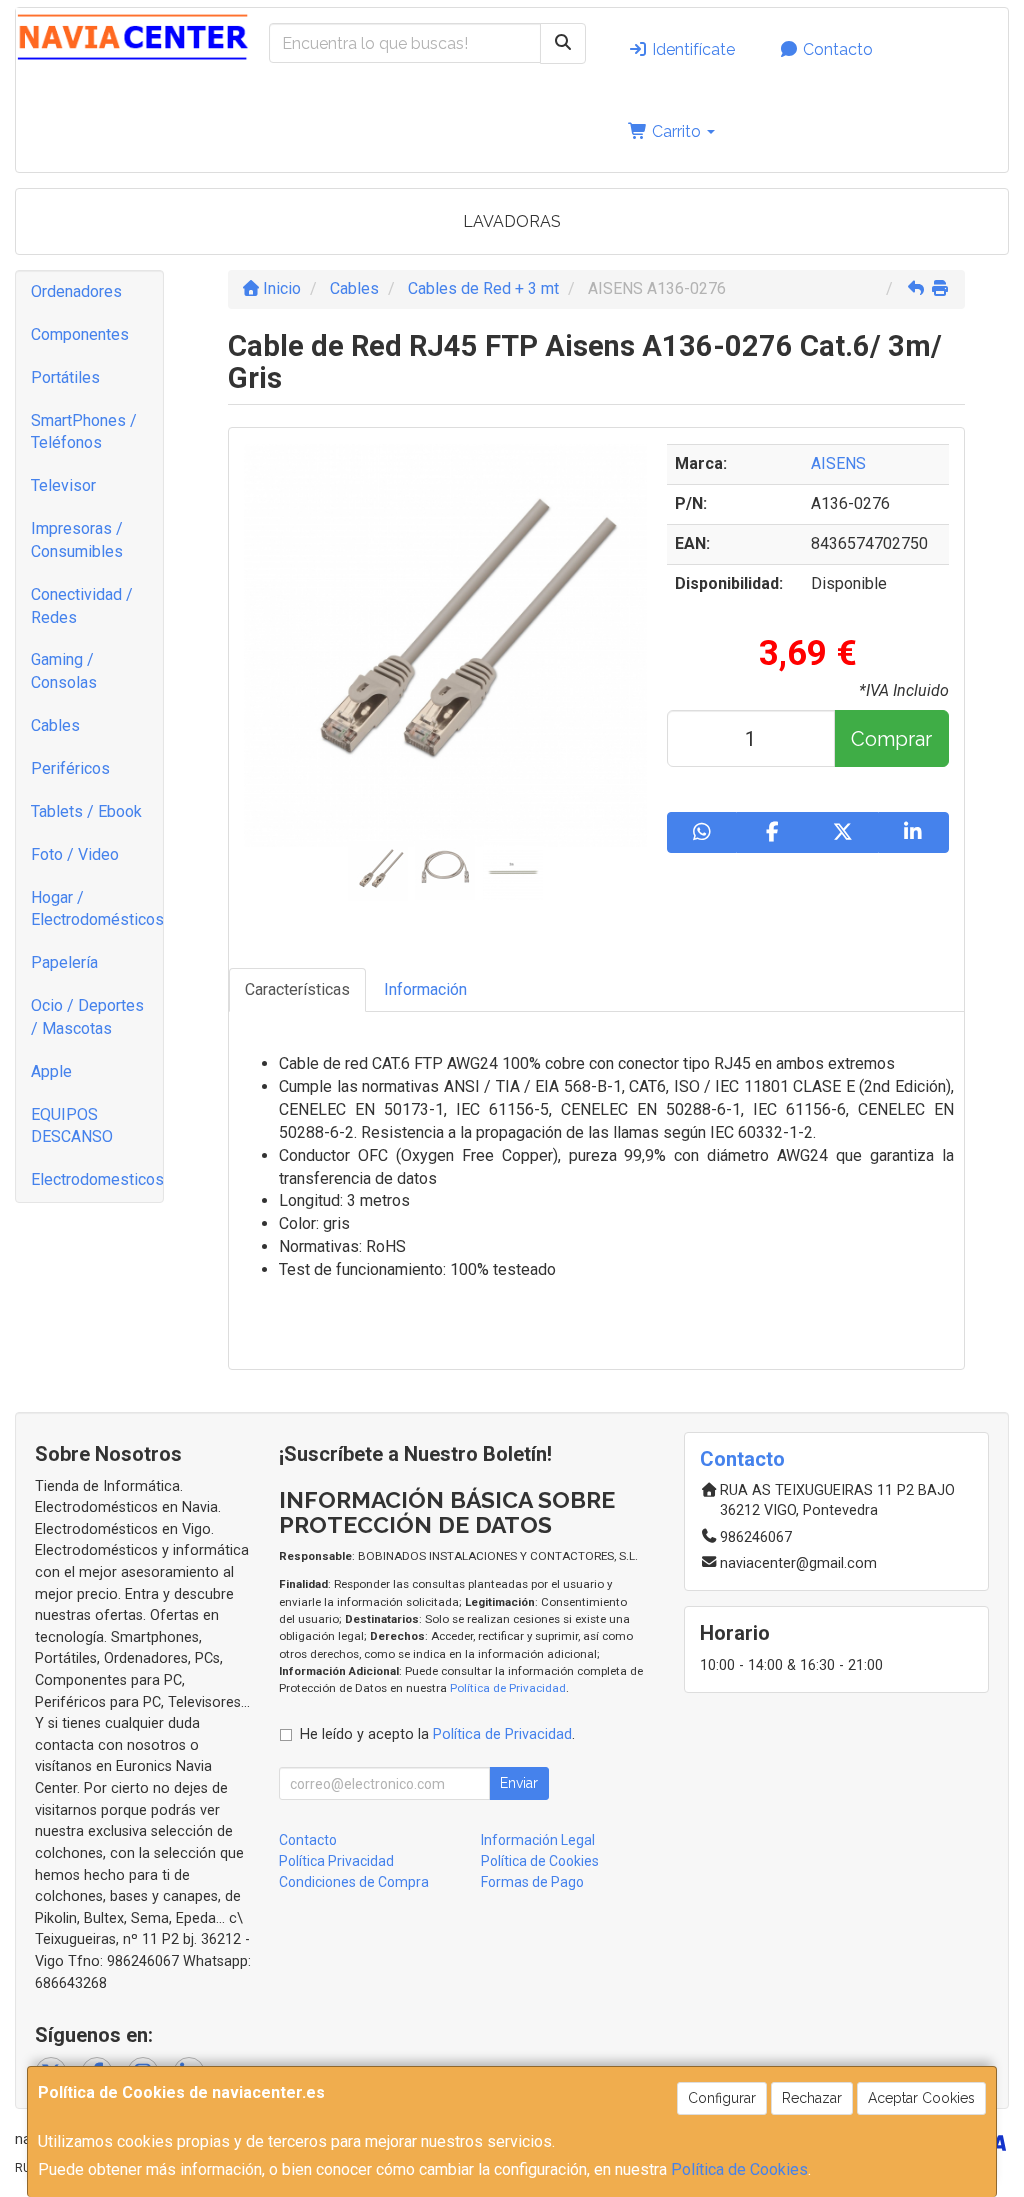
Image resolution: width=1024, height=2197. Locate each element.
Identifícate (691, 49)
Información (425, 989)
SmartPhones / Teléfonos (84, 432)
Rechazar (812, 2098)
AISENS (838, 463)
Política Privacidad (336, 1861)
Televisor (63, 485)
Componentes (80, 334)
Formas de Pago (532, 1882)
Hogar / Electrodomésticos (97, 909)
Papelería (64, 962)
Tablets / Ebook (86, 811)
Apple (51, 1071)
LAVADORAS (512, 221)
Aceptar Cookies (921, 2098)
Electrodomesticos (97, 1179)
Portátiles (65, 377)
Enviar (519, 1783)
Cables (55, 725)
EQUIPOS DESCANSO (72, 1126)
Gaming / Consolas (64, 671)
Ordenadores (76, 291)
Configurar (722, 2098)
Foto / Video (75, 854)
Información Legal (538, 1840)
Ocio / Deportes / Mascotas (87, 1017)
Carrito (676, 131)
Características (297, 989)
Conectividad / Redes (82, 606)
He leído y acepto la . (437, 1734)
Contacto (836, 49)
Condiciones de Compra (354, 1882)
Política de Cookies (739, 2169)
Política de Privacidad (508, 1688)
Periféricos (70, 768)
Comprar (891, 739)
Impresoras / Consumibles (77, 540)
